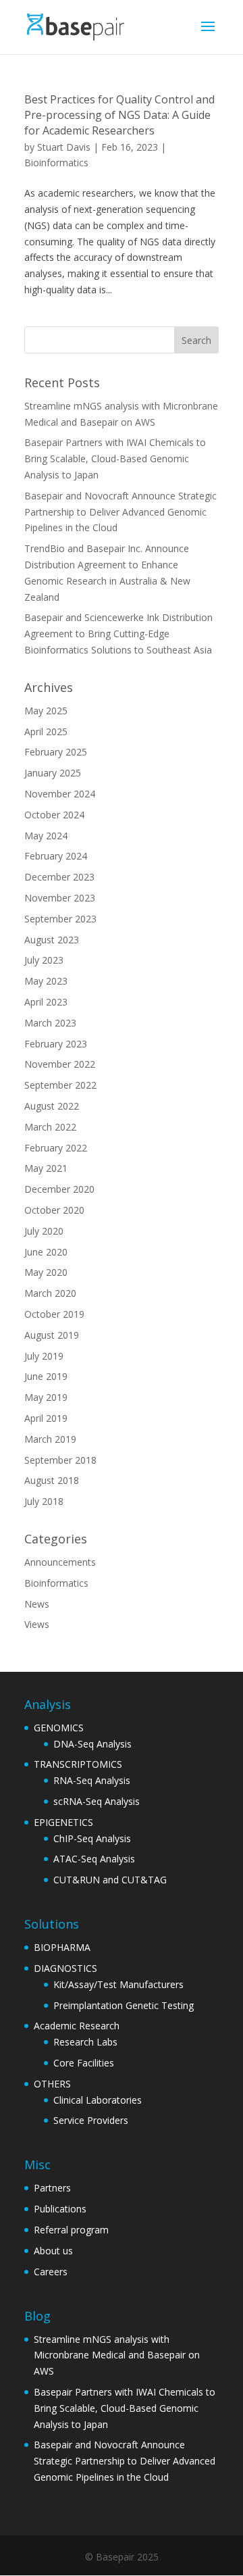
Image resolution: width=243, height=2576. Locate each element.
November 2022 (60, 1064)
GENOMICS (59, 1728)
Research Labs (85, 2042)
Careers (51, 2272)
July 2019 (44, 1356)
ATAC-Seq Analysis (94, 1859)
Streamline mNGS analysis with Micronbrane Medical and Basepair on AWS (117, 2355)
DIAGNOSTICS (65, 1968)
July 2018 (44, 1501)
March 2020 (50, 1293)
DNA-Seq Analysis (92, 1744)
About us (53, 2251)
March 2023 (50, 1023)
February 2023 (56, 1044)
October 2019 (54, 1314)
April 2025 (46, 732)
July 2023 (44, 960)
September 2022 (60, 1085)
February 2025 (56, 752)
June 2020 (46, 1252)
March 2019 (50, 1439)
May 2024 (46, 836)
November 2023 (60, 898)
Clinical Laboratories (98, 2100)
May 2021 (46, 1168)
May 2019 (46, 1397)
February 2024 (56, 856)
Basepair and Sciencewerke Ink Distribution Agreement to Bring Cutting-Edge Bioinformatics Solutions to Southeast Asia (118, 634)
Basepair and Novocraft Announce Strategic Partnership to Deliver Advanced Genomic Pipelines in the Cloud (120, 512)
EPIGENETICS (63, 1822)
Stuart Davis (64, 147)
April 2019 (46, 1418)
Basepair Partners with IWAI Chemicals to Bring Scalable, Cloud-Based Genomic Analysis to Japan (115, 459)
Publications (60, 2209)
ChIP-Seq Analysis (92, 1838)
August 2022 (52, 1106)
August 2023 (52, 940)
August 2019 (52, 1335)
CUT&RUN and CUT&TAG (110, 1880)
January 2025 (53, 773)
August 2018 (52, 1480)
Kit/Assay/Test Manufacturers (118, 1984)
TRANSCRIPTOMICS (78, 1764)
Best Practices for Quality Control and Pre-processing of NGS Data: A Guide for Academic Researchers (119, 115)
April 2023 (46, 1002)
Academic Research (77, 2026)
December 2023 (59, 877)
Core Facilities (84, 2063)
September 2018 (60, 1460)
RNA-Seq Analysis (92, 1780)
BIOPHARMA (62, 1947)
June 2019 (46, 1376)
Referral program (71, 2230)
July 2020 (44, 1231)
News (37, 1604)
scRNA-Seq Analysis (97, 1801)
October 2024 (54, 815)
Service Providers (91, 2120)
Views (37, 1624)
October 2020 (54, 1210)
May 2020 (46, 1272)
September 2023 (60, 919)
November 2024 (60, 794)
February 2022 (56, 1148)
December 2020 (59, 1189)
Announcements (60, 1562)
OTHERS (52, 2084)
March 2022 (50, 1127)
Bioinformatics (56, 163)
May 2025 (46, 711)
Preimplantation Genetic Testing (124, 2005)
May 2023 (46, 981)
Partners (52, 2188)
